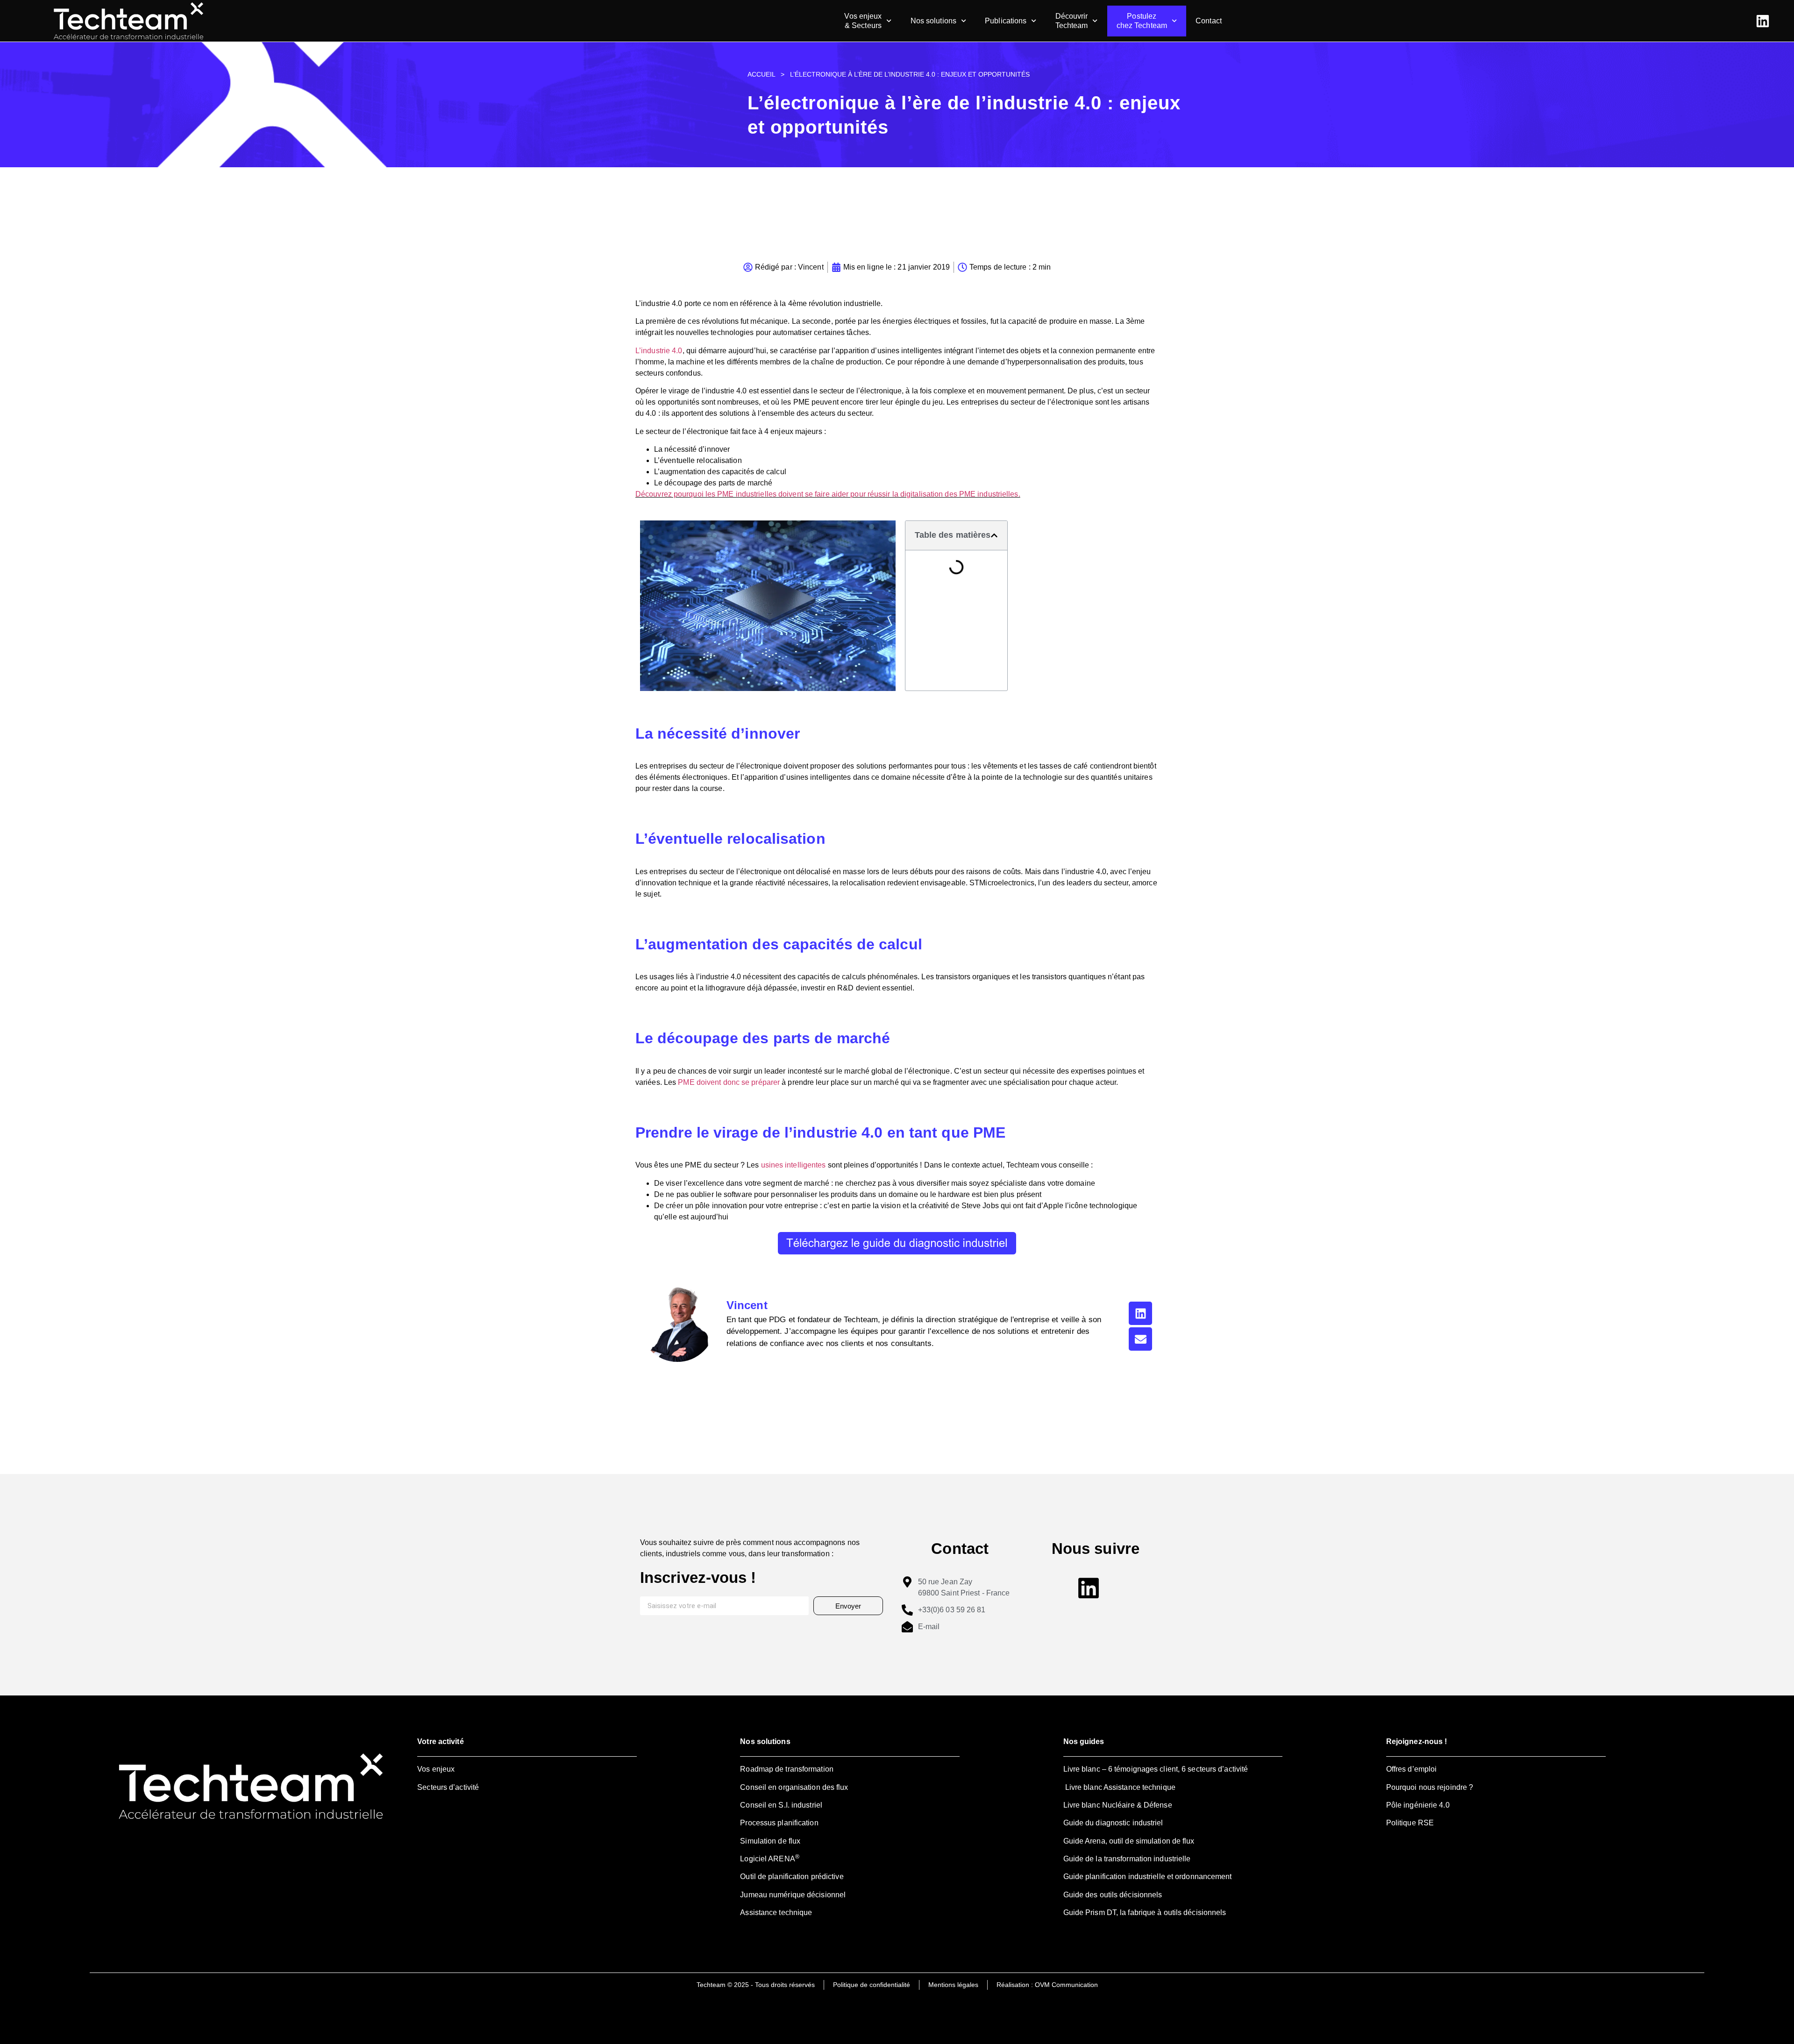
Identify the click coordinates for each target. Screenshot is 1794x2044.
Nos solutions (933, 21)
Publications (1006, 21)
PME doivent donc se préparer (729, 1082)
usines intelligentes (794, 1165)
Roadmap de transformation (787, 1769)
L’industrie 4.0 (659, 351)
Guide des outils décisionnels (1113, 1895)
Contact (1209, 21)
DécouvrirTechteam (1072, 21)
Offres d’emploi (1412, 1769)
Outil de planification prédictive (792, 1877)
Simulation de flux (770, 1841)
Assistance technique (776, 1912)
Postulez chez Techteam (1142, 21)
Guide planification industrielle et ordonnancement (1148, 1877)
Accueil (761, 75)
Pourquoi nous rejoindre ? (1430, 1787)
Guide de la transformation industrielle (1127, 1859)
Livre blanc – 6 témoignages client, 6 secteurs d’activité (1156, 1769)
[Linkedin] (1140, 1313)
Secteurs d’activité (448, 1787)
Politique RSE (1410, 1823)
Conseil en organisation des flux (794, 1787)
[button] (994, 535)
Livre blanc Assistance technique (1119, 1787)
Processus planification (779, 1823)
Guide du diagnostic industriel (1113, 1823)
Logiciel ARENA (770, 1859)
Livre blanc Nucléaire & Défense (1118, 1805)
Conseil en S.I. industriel (781, 1805)
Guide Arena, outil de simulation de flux (1129, 1841)
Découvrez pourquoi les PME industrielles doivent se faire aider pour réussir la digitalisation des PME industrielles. (828, 494)
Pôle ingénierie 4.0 (1418, 1805)
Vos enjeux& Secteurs (863, 21)
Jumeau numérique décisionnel (793, 1895)
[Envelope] (1140, 1339)
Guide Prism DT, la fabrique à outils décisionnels (1145, 1912)
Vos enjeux (436, 1769)
